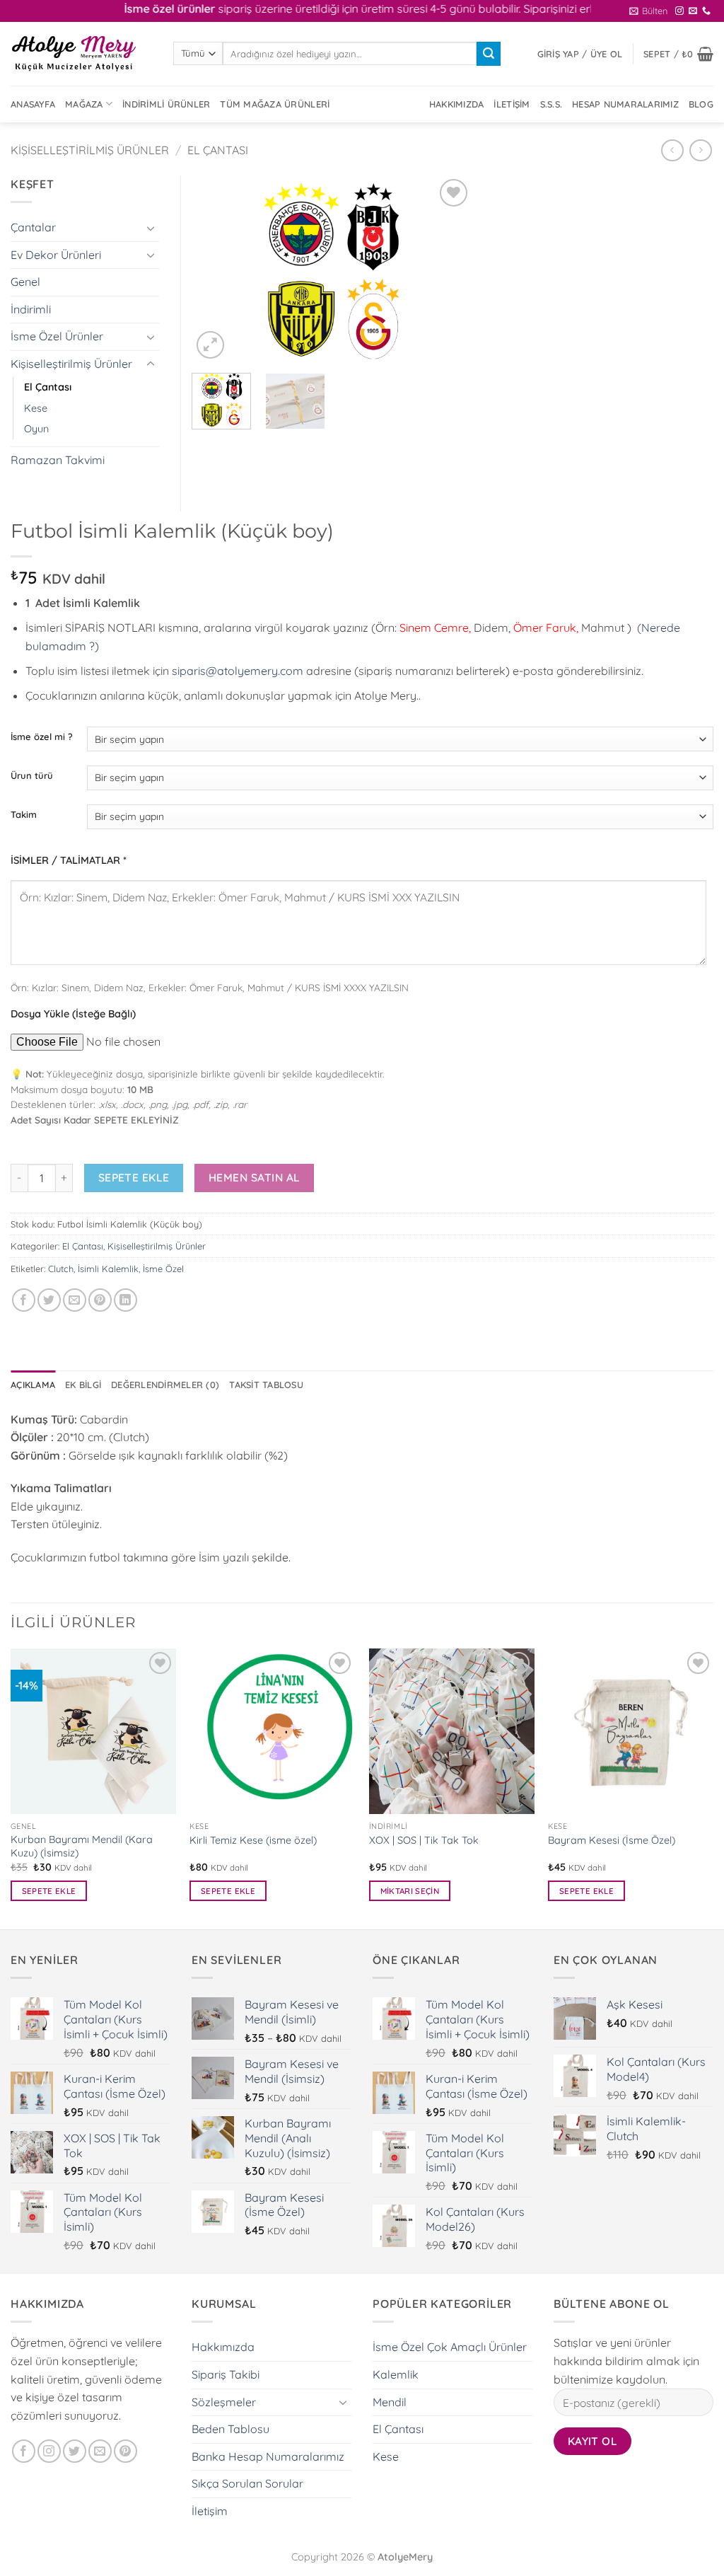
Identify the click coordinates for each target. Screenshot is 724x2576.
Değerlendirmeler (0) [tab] (165, 1385)
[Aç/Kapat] (151, 228)
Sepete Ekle (134, 1177)
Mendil (390, 2402)
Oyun (36, 429)
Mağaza (84, 104)
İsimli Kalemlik (108, 1269)
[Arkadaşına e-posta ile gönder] (75, 1300)
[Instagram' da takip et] (679, 11)
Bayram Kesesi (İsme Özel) (612, 1840)
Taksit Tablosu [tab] (266, 1385)
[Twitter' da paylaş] (49, 1300)
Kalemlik (396, 2374)
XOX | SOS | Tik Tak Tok (424, 1840)
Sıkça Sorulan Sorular (247, 2483)
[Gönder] (489, 54)
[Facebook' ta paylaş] (24, 1300)
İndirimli (31, 309)
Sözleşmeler (224, 2402)
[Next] (449, 269)
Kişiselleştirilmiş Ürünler (90, 150)
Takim (24, 815)
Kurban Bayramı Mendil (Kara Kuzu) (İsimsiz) (82, 1846)
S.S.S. (551, 104)
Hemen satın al (255, 1177)
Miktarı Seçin (410, 1891)
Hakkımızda (457, 104)
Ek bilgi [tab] (83, 1385)
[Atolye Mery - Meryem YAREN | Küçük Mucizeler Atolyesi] (81, 54)
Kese (36, 408)
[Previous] (215, 269)
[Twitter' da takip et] (75, 2451)
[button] (648, 11)
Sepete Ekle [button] (49, 1891)
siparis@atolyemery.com (238, 671)
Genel (25, 282)
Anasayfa (33, 104)
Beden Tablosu (230, 2429)
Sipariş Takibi (226, 2374)
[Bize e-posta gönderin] (693, 11)
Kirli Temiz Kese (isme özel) (253, 1840)
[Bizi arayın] (706, 11)
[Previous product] (700, 150)
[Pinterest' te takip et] (125, 2451)
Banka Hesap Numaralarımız (268, 2456)
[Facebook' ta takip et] (24, 2451)
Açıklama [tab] (33, 1385)
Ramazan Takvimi (58, 460)
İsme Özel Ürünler (57, 336)
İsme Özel (163, 1269)
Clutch (61, 1269)
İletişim (512, 104)
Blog (701, 104)
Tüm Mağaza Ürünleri (275, 104)
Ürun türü (32, 776)
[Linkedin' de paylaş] (125, 1300)
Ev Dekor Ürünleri (56, 255)
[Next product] (672, 150)
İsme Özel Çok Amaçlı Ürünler (450, 2347)
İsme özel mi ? (42, 737)
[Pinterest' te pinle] (100, 1300)
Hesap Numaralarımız (625, 104)
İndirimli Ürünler (166, 104)
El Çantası (218, 150)
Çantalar (33, 227)
